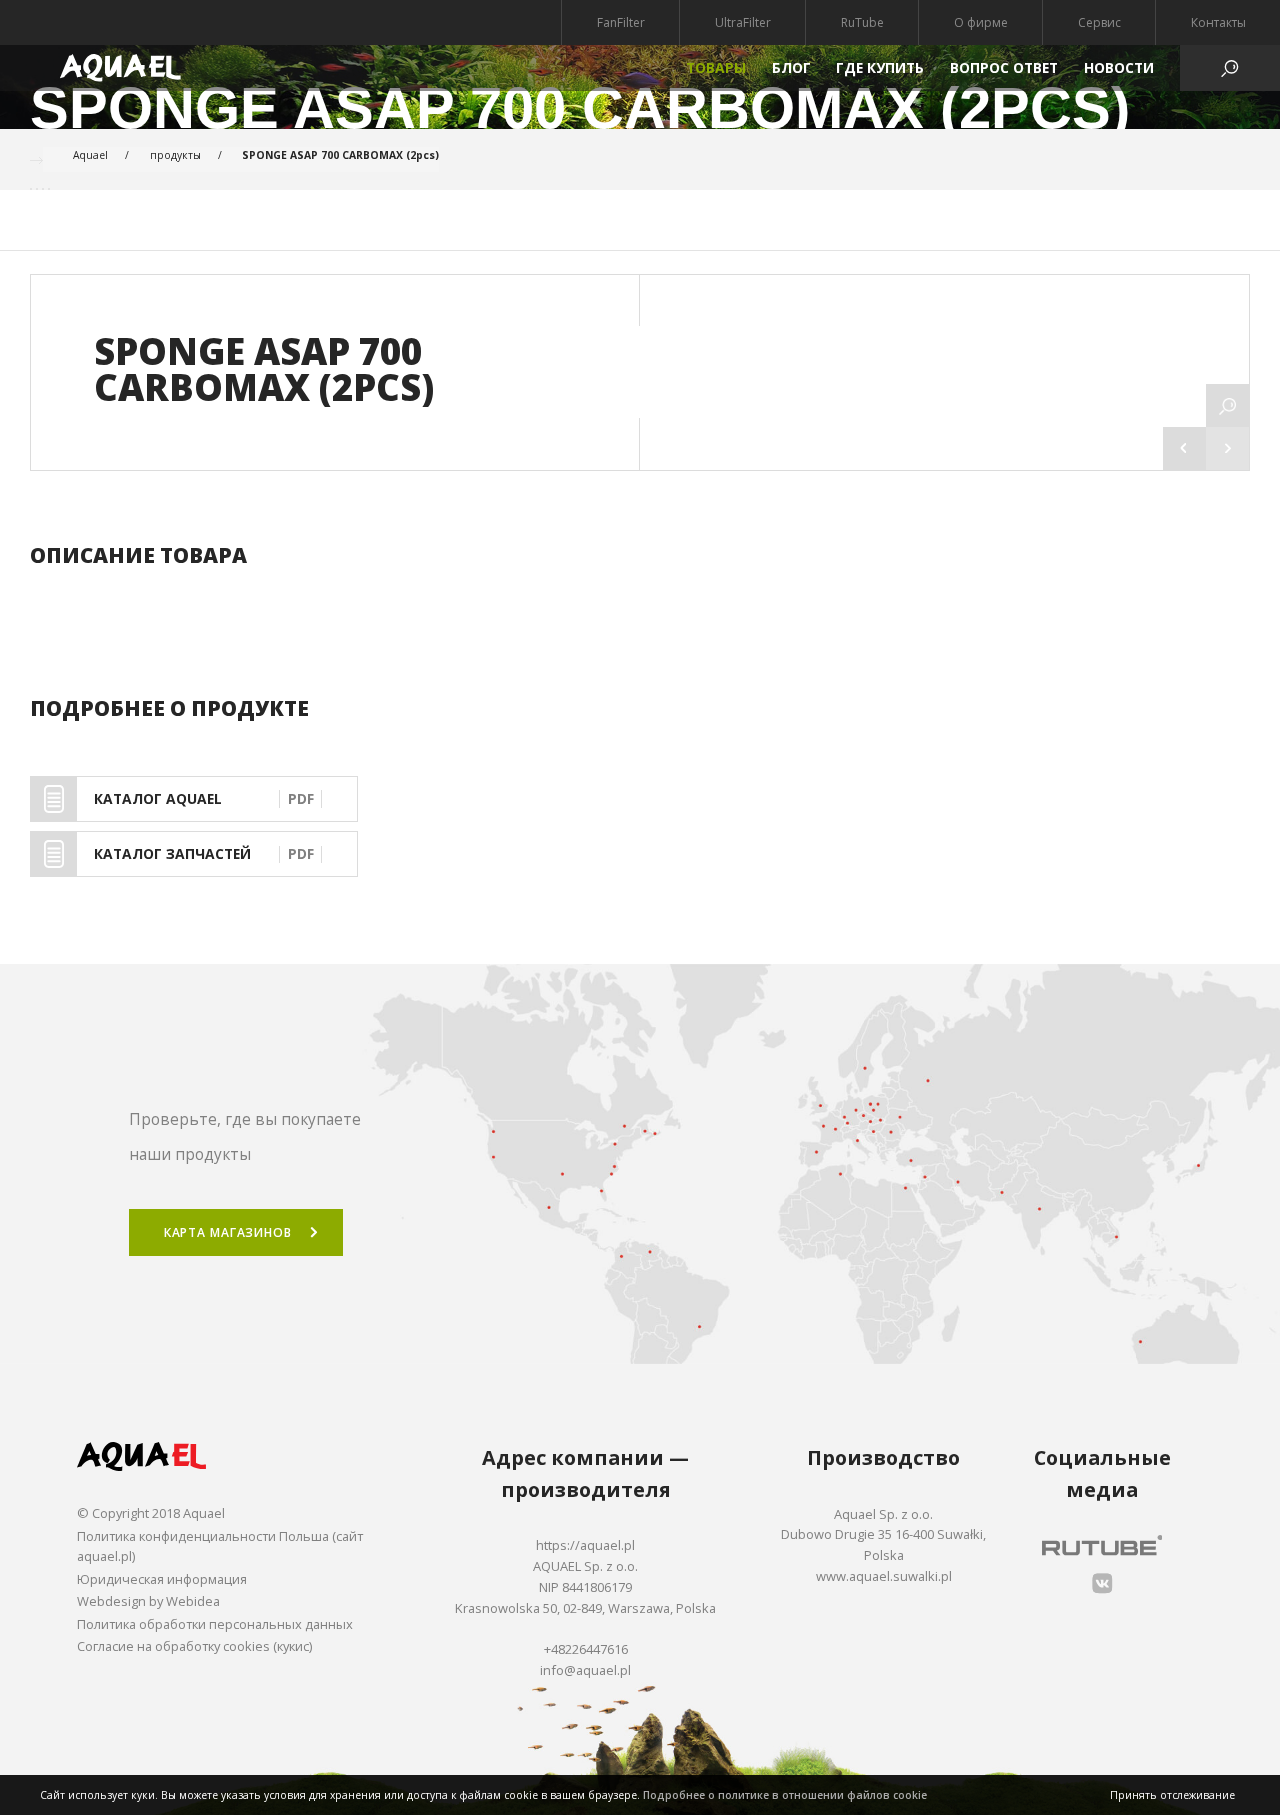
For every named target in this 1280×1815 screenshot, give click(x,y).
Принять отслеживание (1172, 1795)
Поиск (639, 924)
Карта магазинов (228, 1232)
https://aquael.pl (585, 1545)
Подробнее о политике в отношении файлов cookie (785, 1795)
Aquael (90, 155)
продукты (175, 155)
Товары (716, 67)
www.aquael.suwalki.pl (884, 1576)
